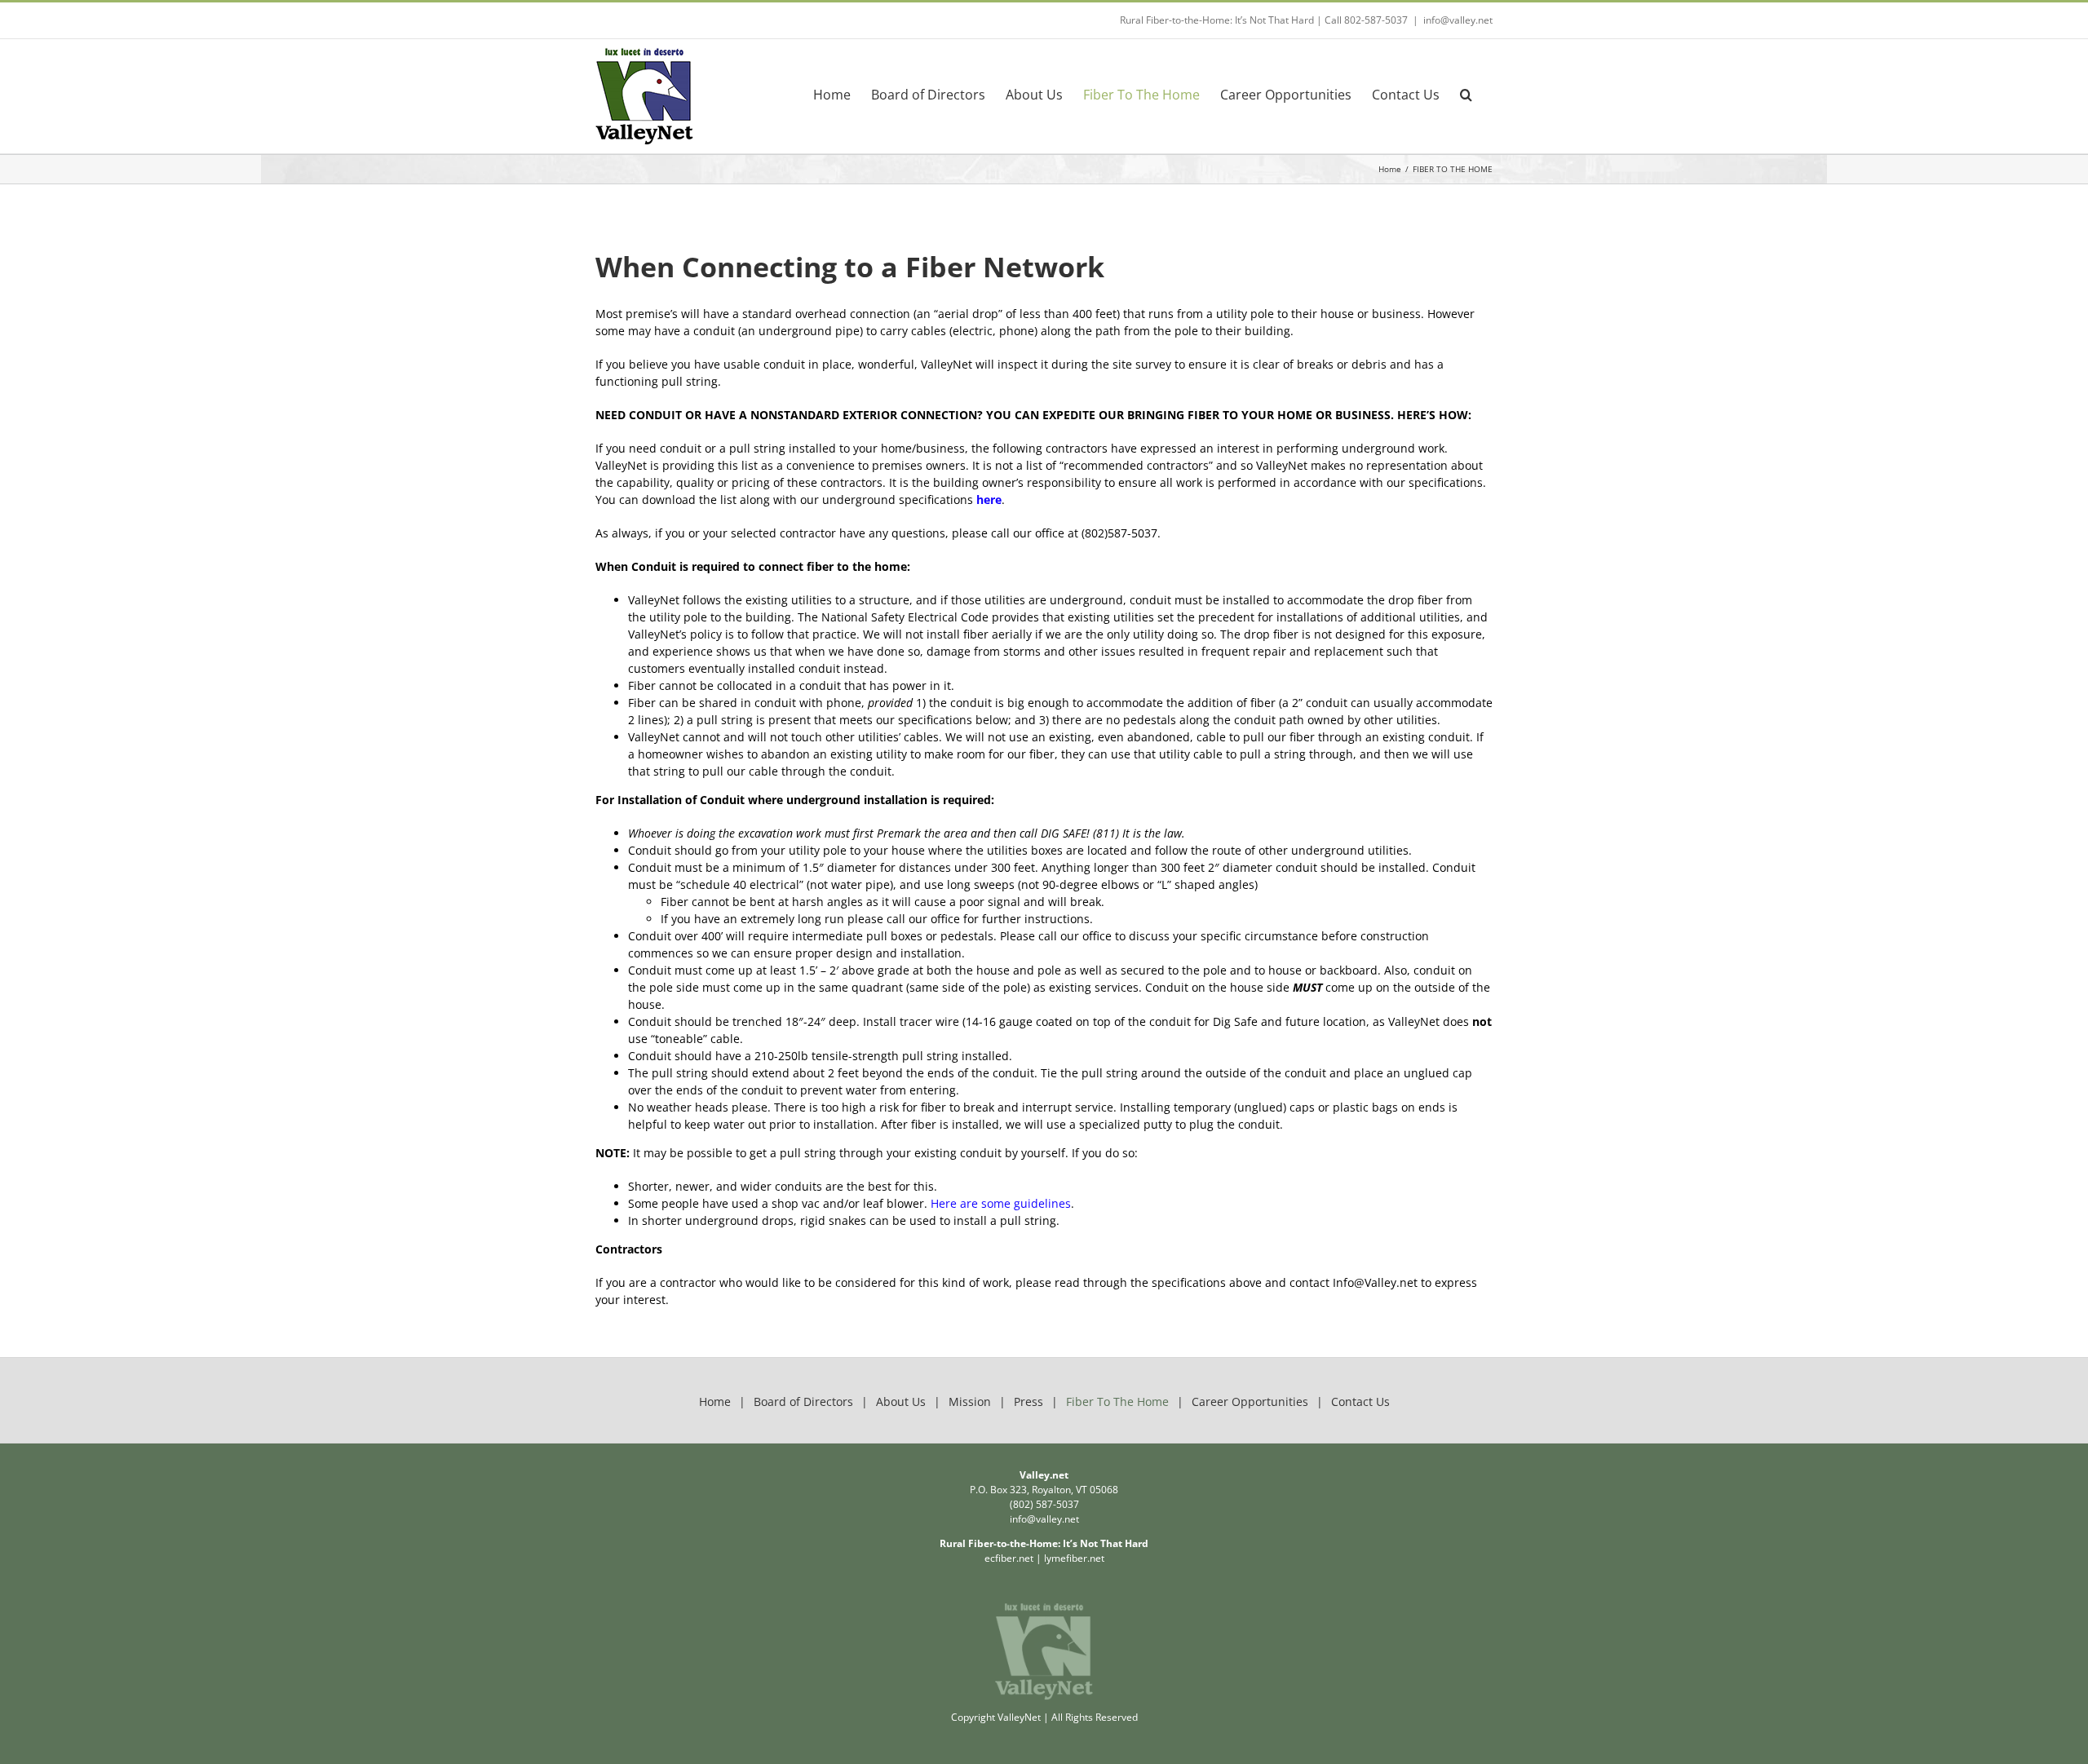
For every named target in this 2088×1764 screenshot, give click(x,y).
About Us (901, 1401)
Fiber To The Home (1117, 1401)
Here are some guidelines (999, 1203)
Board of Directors (803, 1401)
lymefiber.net (1074, 1558)
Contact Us (1360, 1401)
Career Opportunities (1250, 1401)
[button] (1466, 94)
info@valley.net (1458, 20)
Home (715, 1401)
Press (1029, 1401)
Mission (970, 1401)
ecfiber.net (1009, 1558)
